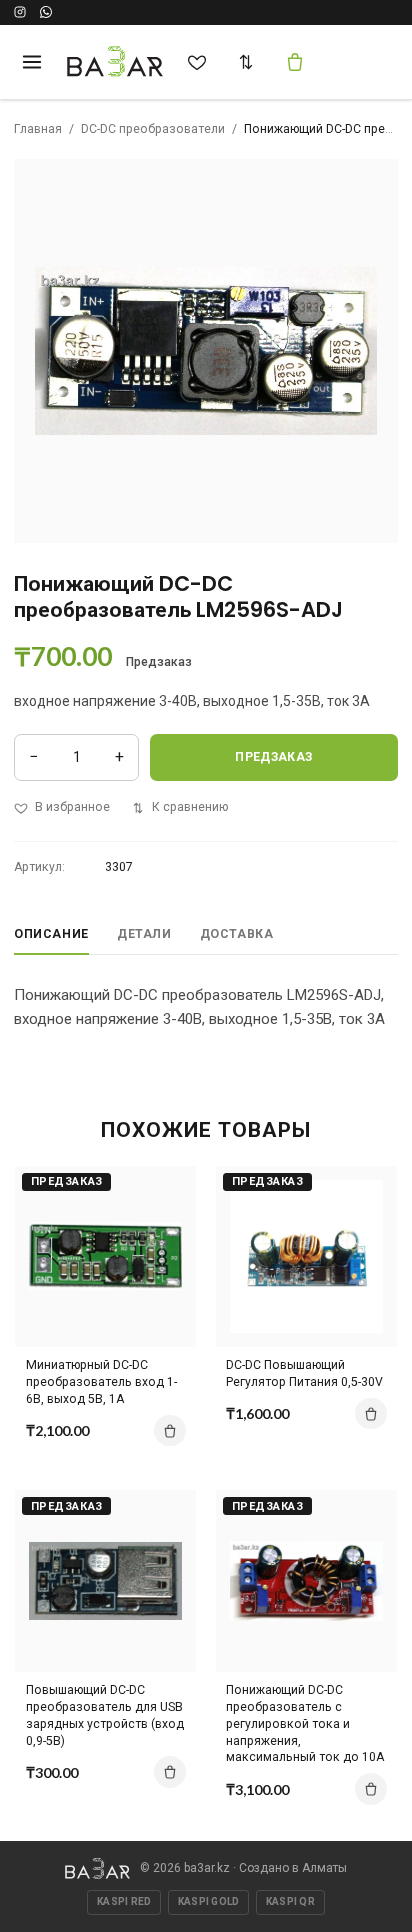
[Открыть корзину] (295, 62)
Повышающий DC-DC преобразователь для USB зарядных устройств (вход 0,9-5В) (105, 1715)
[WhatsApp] (46, 12)
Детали (144, 934)
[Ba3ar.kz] (97, 1868)
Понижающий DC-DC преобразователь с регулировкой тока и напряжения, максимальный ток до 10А (305, 1723)
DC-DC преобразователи (153, 129)
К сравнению (190, 807)
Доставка (237, 934)
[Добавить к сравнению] (165, 1190)
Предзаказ (273, 757)
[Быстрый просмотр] (165, 1260)
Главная (38, 129)
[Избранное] (197, 62)
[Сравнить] (246, 62)
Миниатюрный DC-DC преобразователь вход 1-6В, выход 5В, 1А (101, 1382)
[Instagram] (20, 12)
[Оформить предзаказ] (170, 1431)
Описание (51, 934)
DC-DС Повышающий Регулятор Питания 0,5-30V (304, 1373)
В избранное (72, 807)
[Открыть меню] (31, 61)
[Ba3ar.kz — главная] (115, 62)
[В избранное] (165, 1225)
